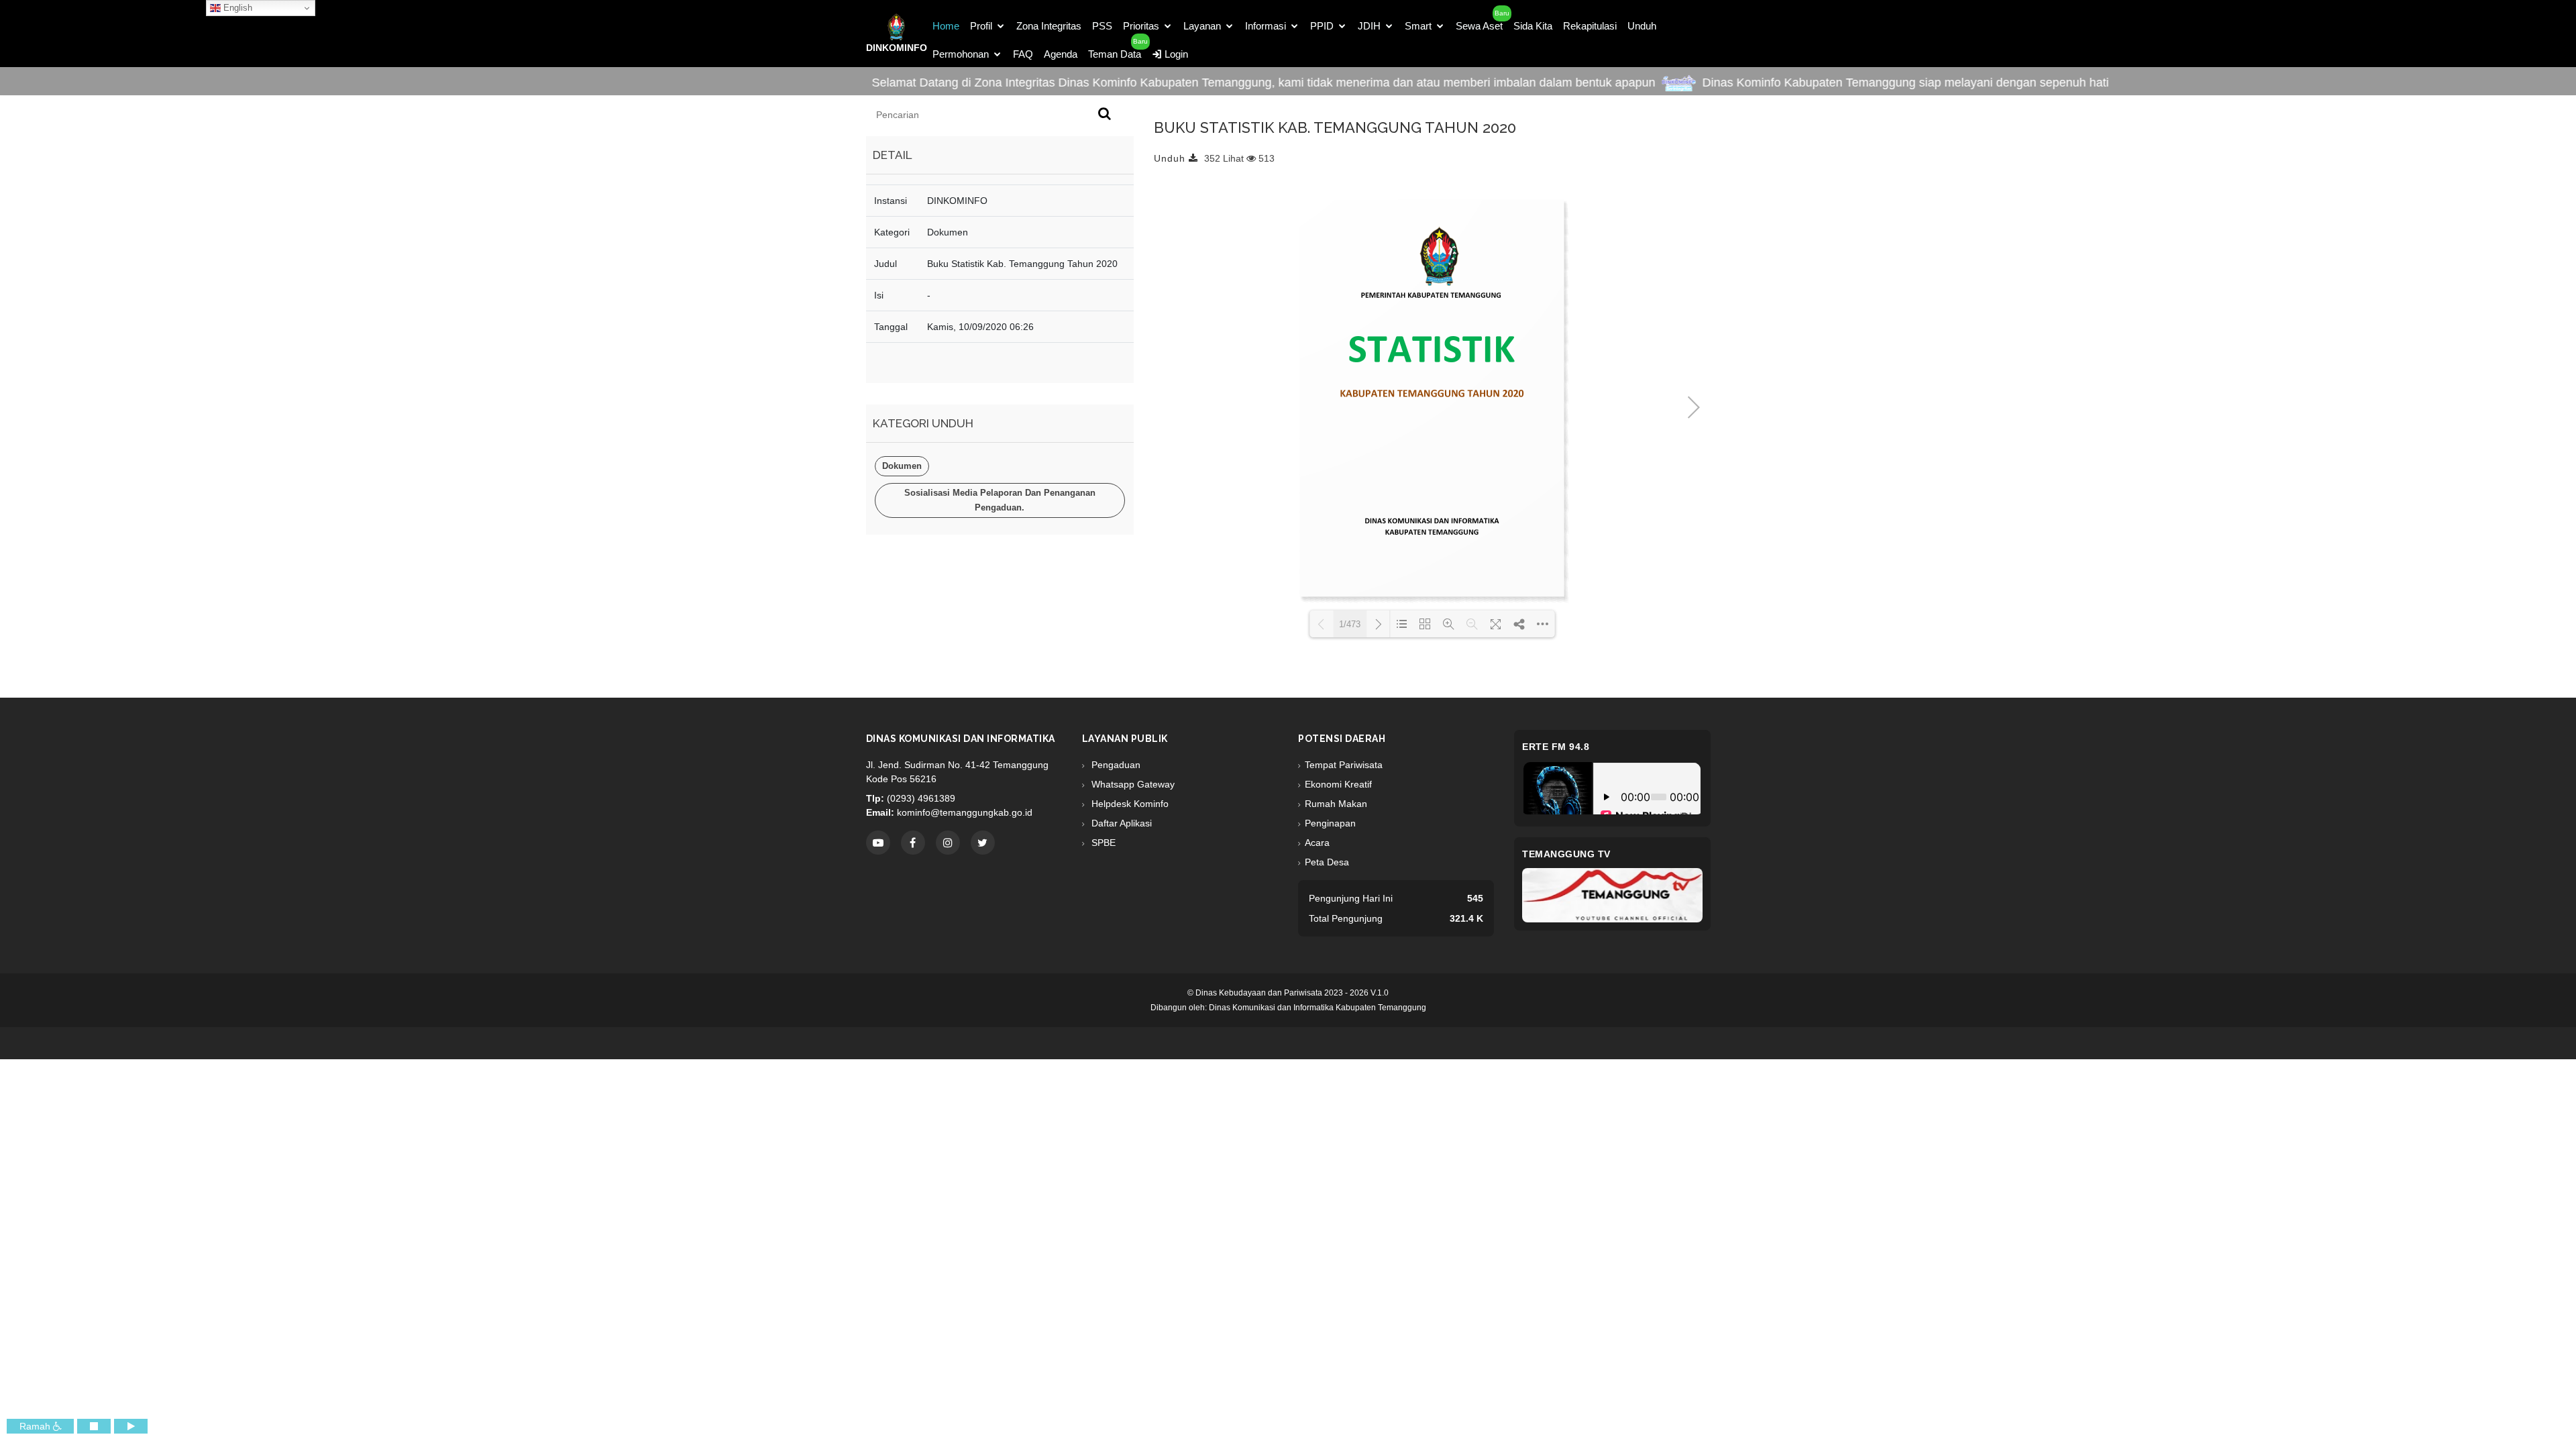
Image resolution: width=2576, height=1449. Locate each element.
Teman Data (1115, 54)
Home (946, 26)
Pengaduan (1115, 765)
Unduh (1642, 26)
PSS (1102, 26)
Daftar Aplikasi (1120, 823)
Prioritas (1141, 26)
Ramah (36, 1426)
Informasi (1266, 26)
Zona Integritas (1049, 26)
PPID (1322, 26)
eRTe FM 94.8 (1556, 747)
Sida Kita (1533, 26)
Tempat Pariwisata (1344, 765)
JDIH (1369, 26)
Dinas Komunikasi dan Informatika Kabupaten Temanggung (1318, 1008)
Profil (981, 26)
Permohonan (961, 54)
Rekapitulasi (1590, 26)
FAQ (1023, 54)
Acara (1317, 843)
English (236, 8)
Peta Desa (1327, 862)
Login (1175, 54)
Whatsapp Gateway (1132, 784)
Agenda (1061, 54)
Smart (1418, 26)
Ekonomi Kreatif (1338, 784)
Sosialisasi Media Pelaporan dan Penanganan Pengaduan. (1000, 500)
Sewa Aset (1479, 26)
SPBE (1102, 843)
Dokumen (902, 466)
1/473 (1350, 624)
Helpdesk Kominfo (1129, 804)
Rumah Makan (1336, 804)
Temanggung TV (1566, 854)
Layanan (1202, 26)
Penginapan (1330, 823)
